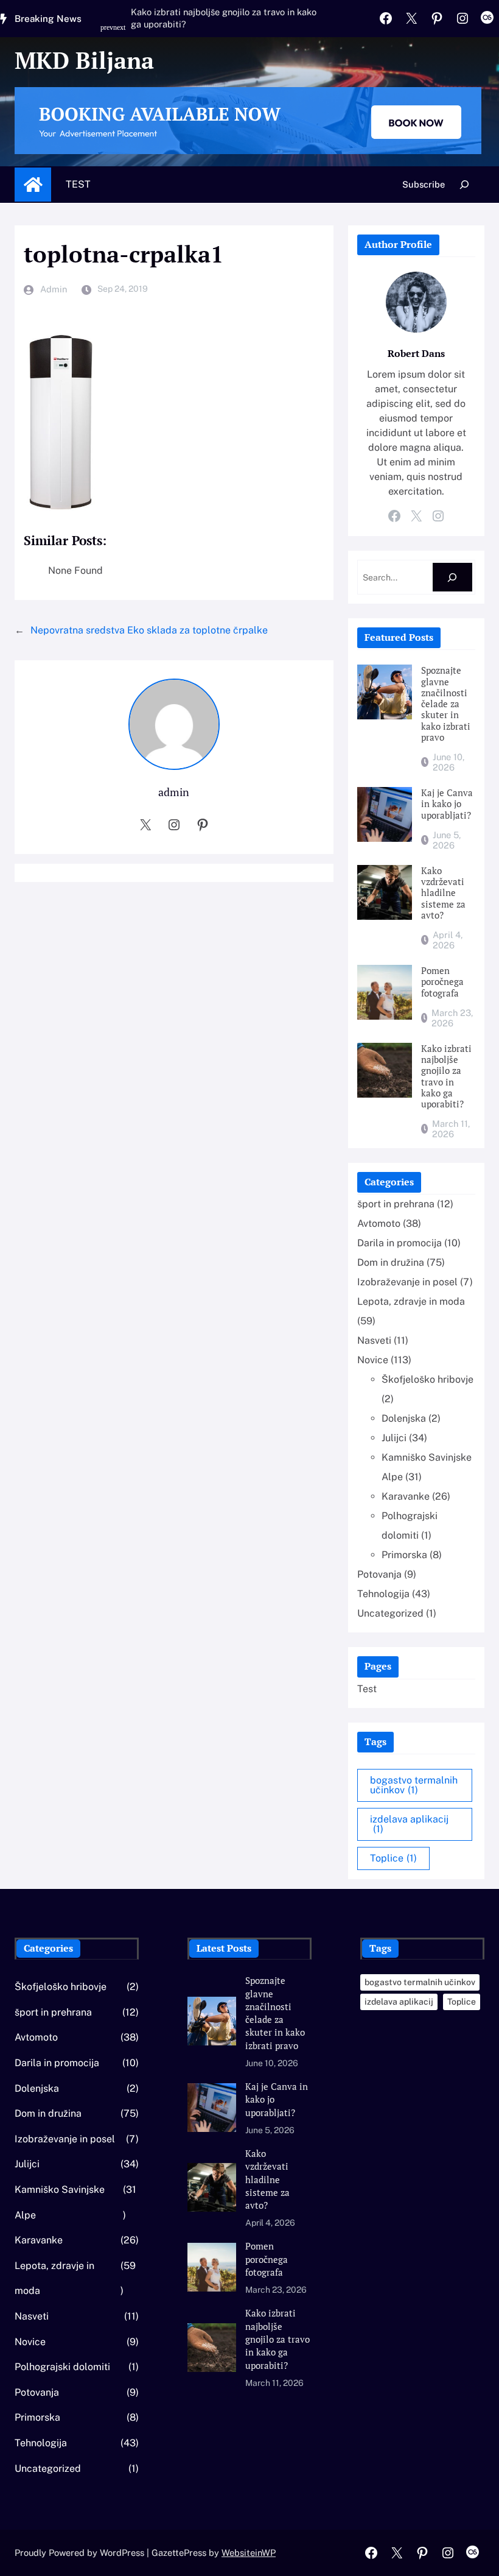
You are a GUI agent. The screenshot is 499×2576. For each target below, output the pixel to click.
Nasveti (374, 1340)
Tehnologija (383, 1594)
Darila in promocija (400, 1243)
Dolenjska (404, 1418)
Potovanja (379, 1574)
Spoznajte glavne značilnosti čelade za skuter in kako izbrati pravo (446, 704)
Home (33, 185)
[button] (109, 34)
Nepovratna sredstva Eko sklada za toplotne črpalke (149, 630)
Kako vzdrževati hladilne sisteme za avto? (443, 893)
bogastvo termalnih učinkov (414, 1785)
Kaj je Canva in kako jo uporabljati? (447, 804)
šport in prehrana (396, 1204)
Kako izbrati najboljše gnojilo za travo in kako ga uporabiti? (224, 18)
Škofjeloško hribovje (427, 1379)
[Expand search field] (465, 184)
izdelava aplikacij (409, 1824)
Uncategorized (390, 1613)
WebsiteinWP (249, 2553)
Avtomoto (379, 1223)
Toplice (393, 1858)
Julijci (394, 1438)
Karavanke (406, 1496)
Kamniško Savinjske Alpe (60, 2202)
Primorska (404, 1555)
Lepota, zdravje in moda (411, 1301)
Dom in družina (391, 1262)
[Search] (452, 577)
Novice (373, 1360)
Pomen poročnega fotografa (442, 982)
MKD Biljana (84, 60)
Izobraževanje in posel (407, 1282)
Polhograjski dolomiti (62, 2367)
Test (78, 184)
